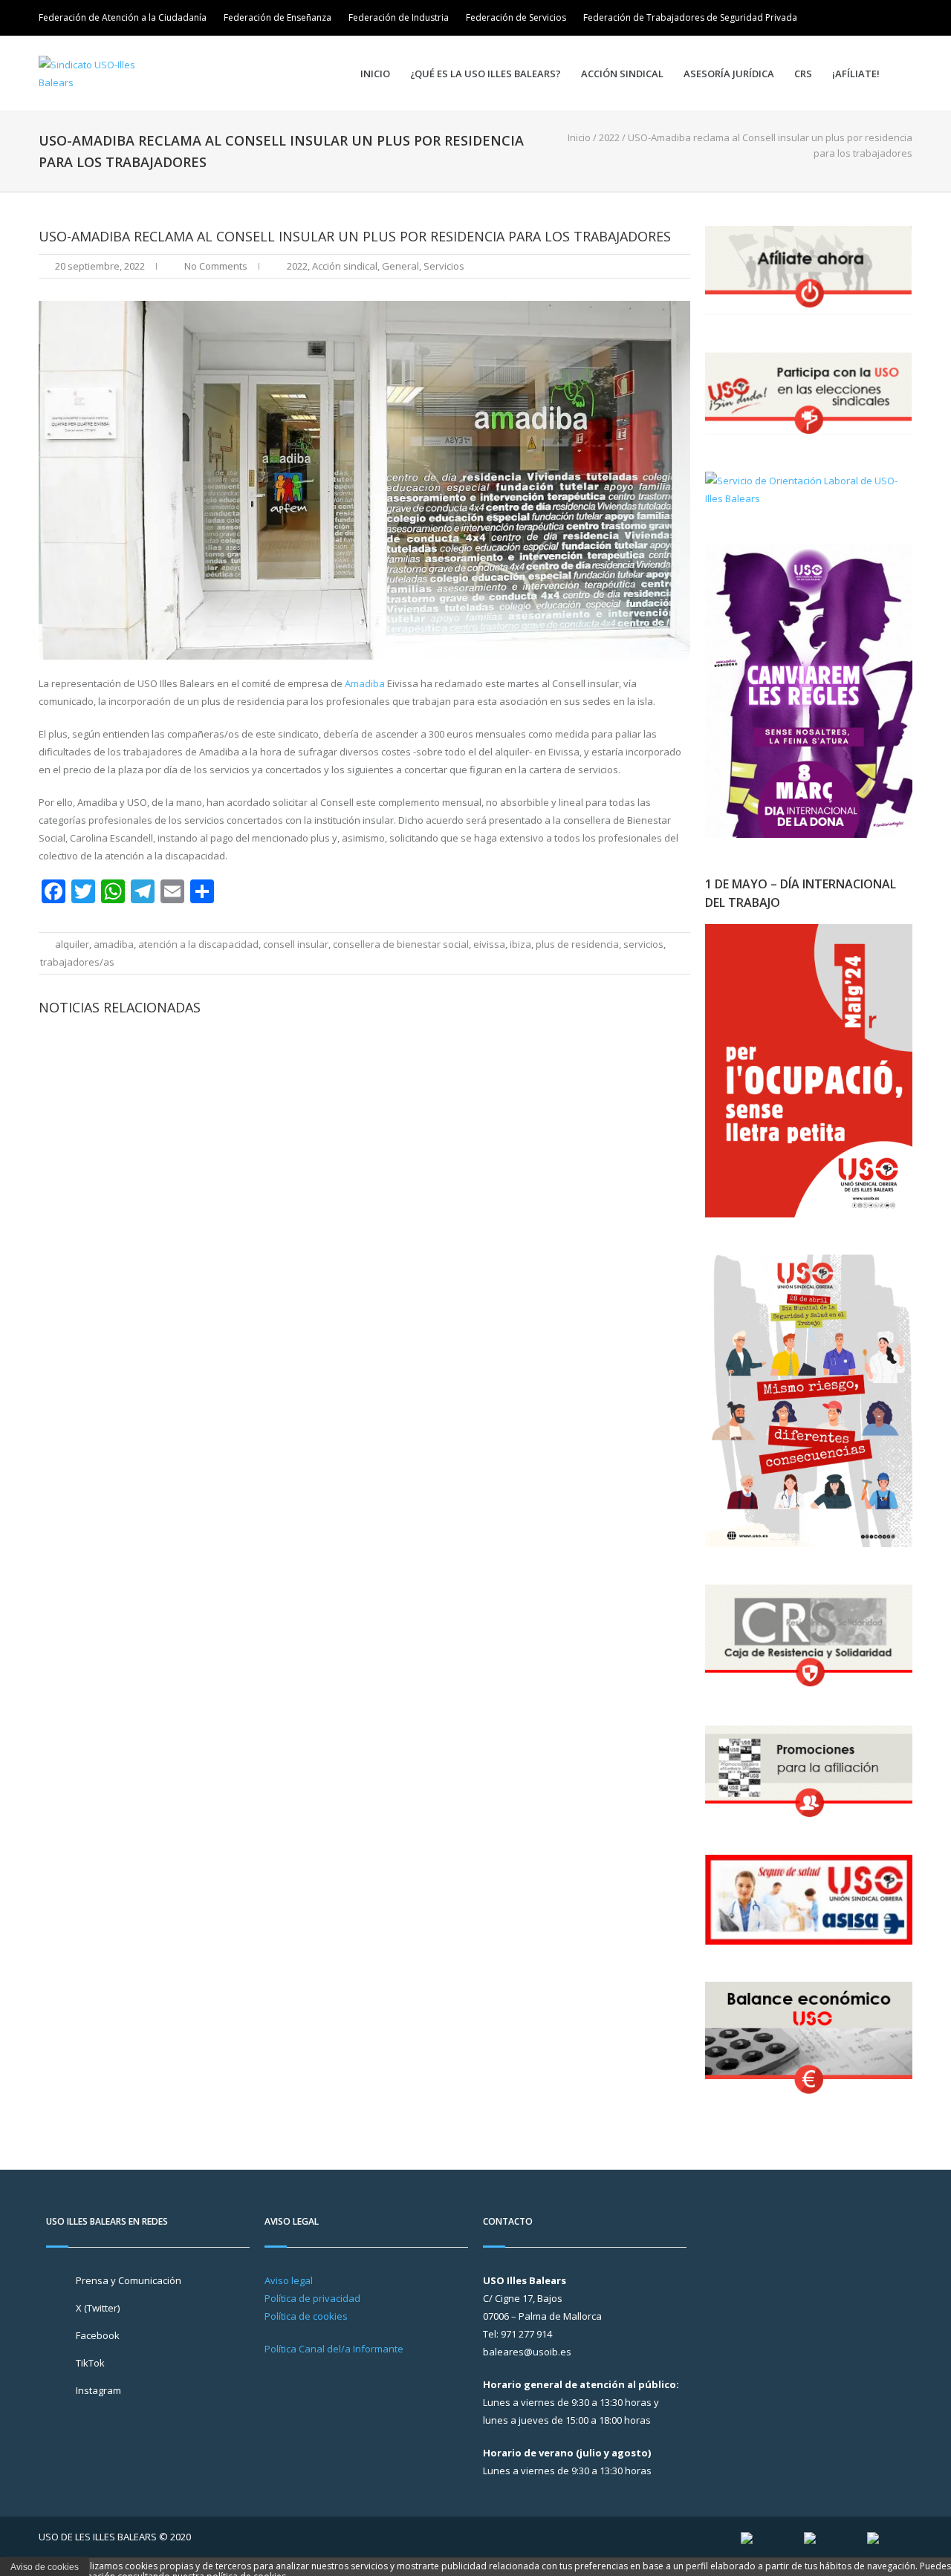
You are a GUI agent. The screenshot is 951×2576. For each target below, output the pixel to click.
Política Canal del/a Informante (334, 2349)
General (400, 266)
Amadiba (365, 683)
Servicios (444, 266)
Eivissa (489, 944)
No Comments (216, 266)
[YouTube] (902, 18)
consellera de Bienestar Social (401, 944)
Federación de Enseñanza (277, 17)
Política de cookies (306, 2316)
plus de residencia (577, 944)
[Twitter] (860, 18)
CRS (803, 74)
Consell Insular (296, 944)
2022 (609, 137)
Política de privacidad (312, 2298)
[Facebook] (881, 18)
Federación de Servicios (516, 17)
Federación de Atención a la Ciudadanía (123, 17)
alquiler (72, 944)
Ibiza (520, 944)
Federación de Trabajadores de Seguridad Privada (690, 17)
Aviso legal (289, 2280)
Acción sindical (622, 74)
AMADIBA (114, 944)
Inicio (375, 74)
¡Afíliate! (856, 74)
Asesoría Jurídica (729, 74)
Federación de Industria (399, 17)
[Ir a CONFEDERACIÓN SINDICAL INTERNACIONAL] (747, 2537)
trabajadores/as (77, 962)
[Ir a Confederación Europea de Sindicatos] (810, 2537)
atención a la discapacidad (198, 944)
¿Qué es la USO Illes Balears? (486, 74)
